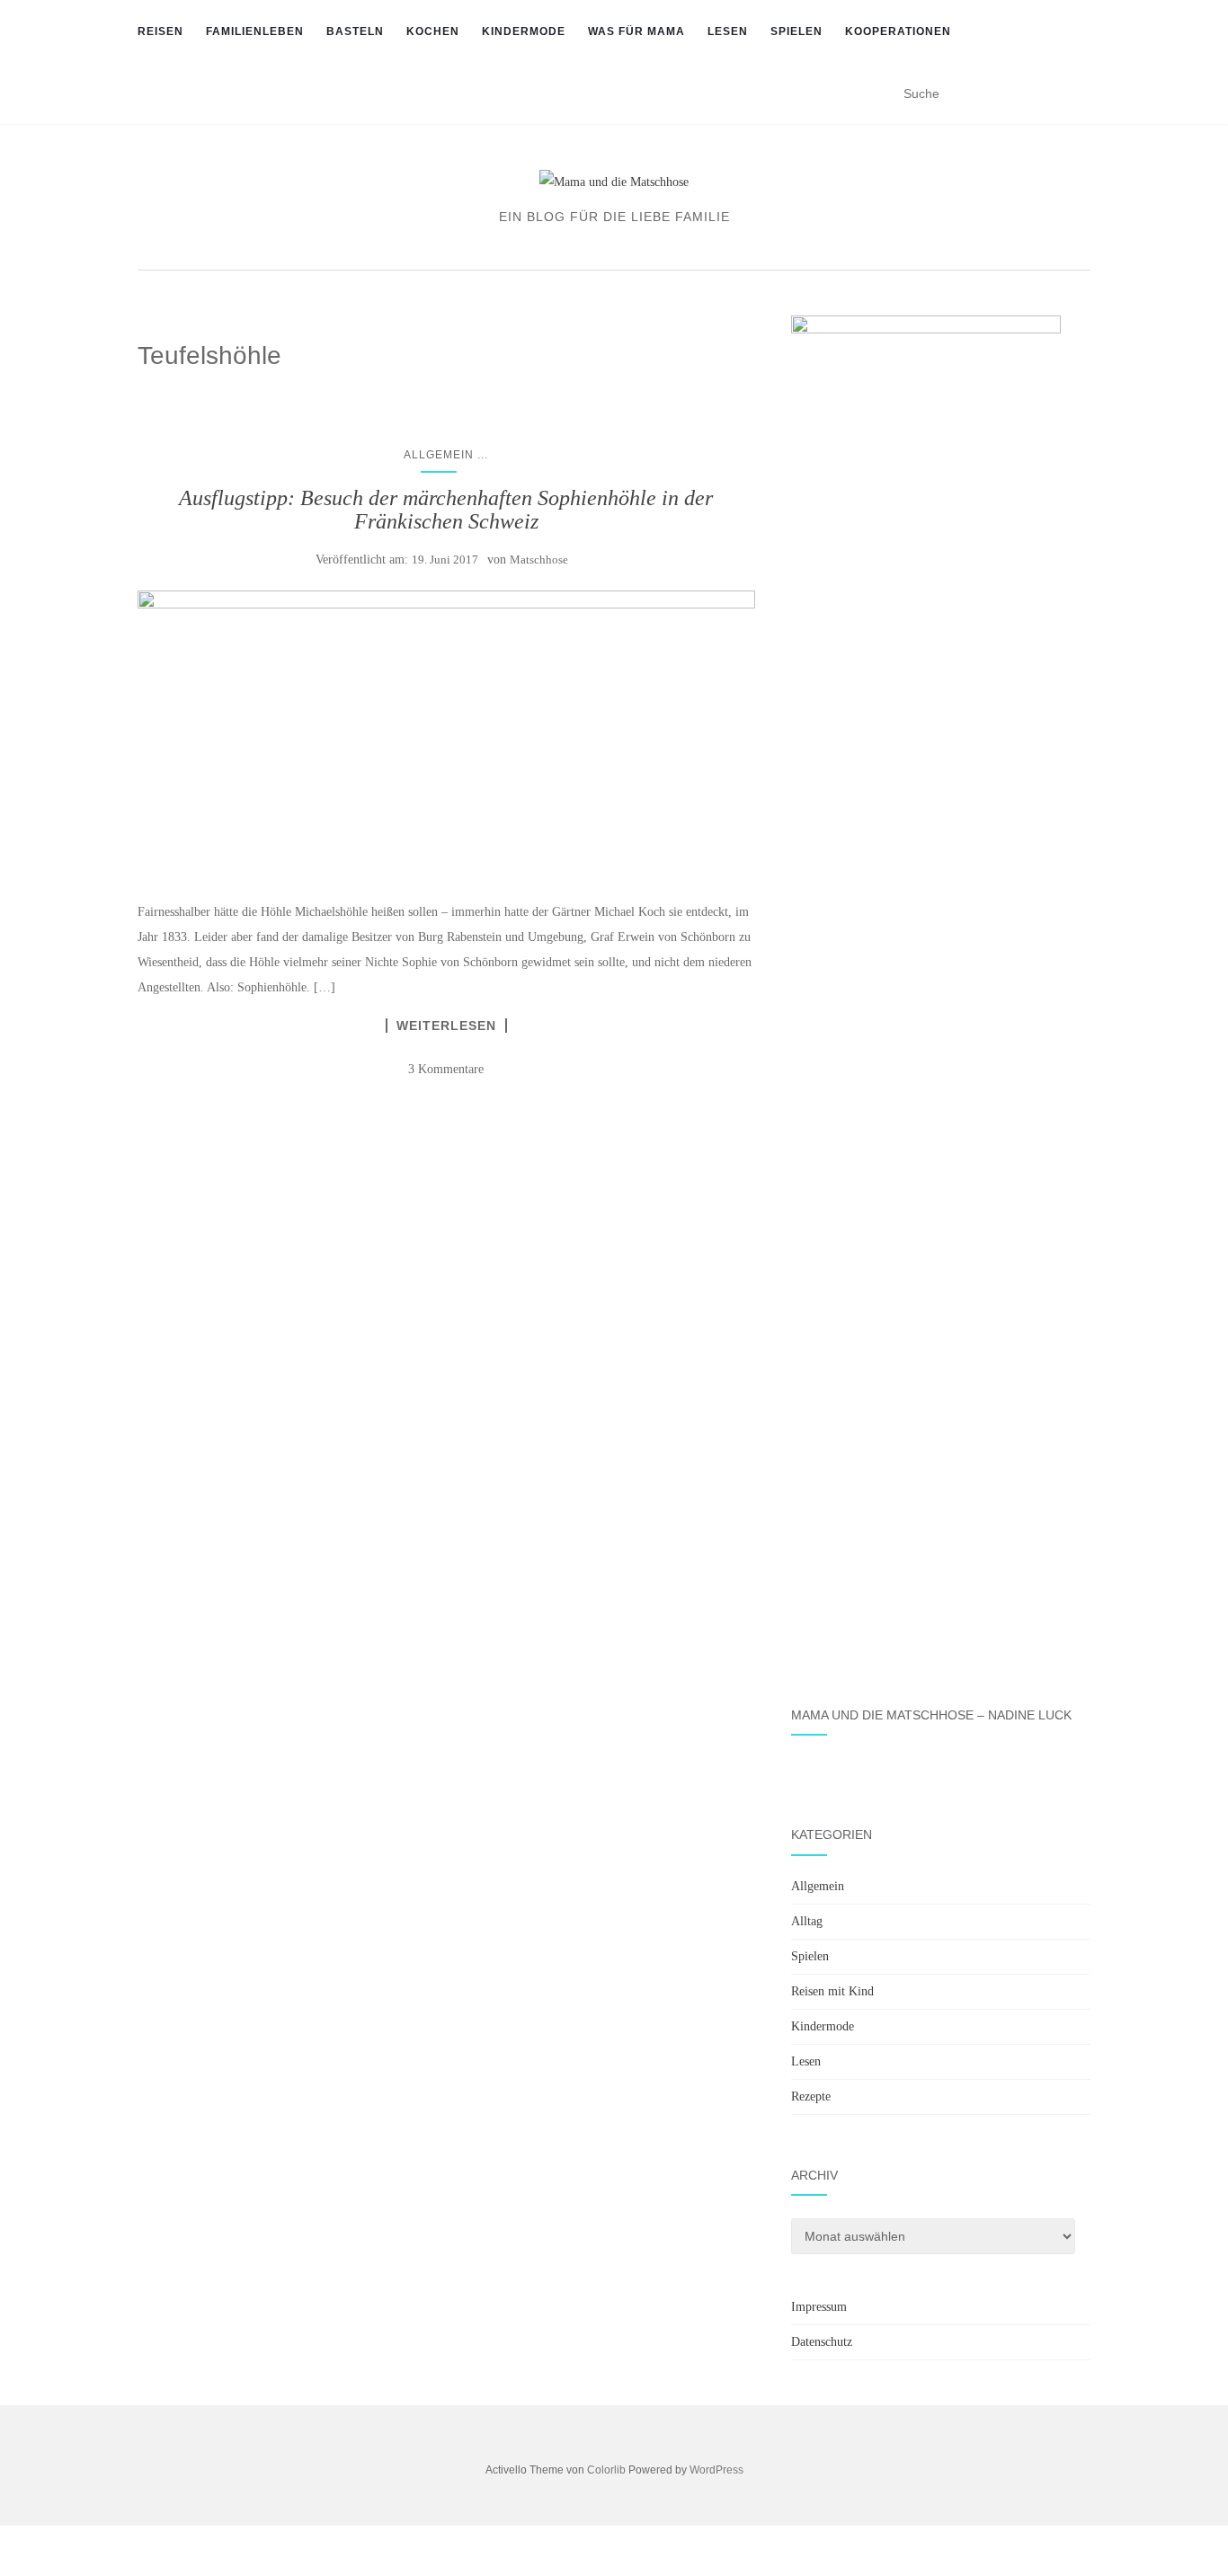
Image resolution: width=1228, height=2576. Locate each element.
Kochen (433, 31)
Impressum (819, 2307)
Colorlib (606, 2470)
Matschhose (539, 560)
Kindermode (524, 31)
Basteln (355, 31)
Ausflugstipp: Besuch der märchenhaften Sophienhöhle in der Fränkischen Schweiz (446, 510)
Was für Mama (636, 31)
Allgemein (439, 455)
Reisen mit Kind (832, 1991)
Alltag (807, 1921)
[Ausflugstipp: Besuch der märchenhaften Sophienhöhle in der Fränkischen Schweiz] (446, 736)
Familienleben (255, 31)
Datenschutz (822, 2342)
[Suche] (1079, 94)
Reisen (160, 31)
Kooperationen (898, 31)
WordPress (716, 2470)
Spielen (796, 31)
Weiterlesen (446, 1026)
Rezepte (811, 2096)
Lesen (728, 31)
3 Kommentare (446, 1069)
